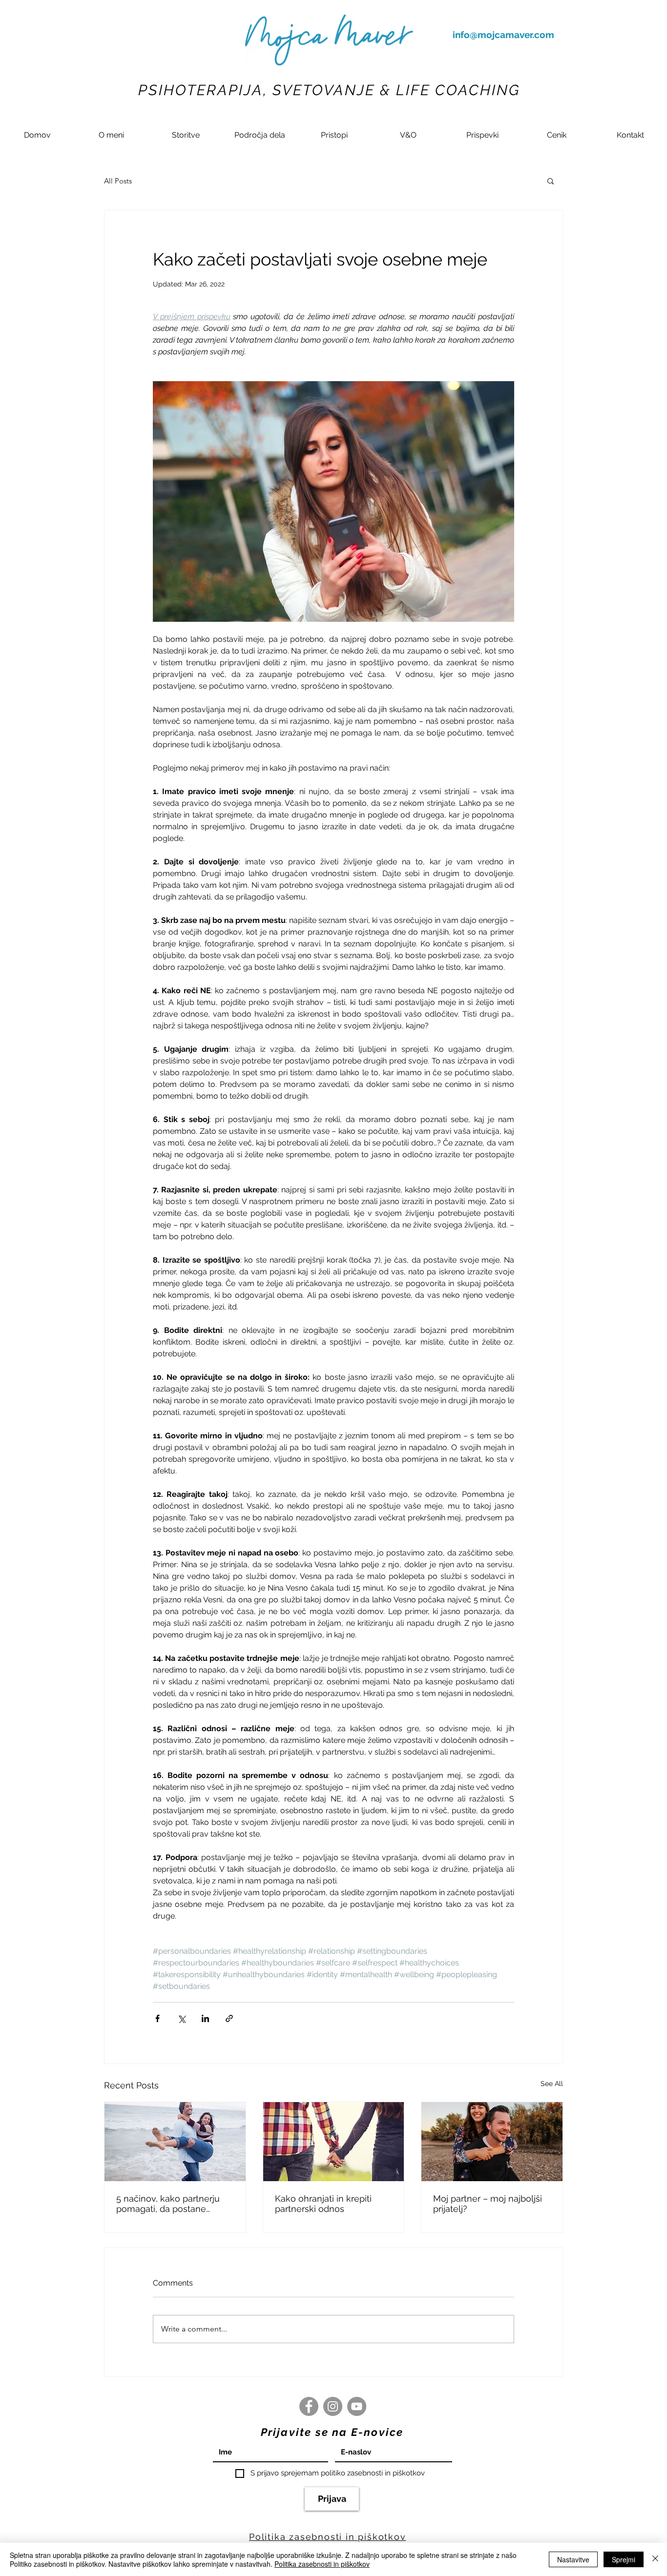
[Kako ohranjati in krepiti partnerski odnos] (334, 2142)
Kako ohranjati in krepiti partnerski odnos (323, 2204)
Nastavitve (573, 2559)
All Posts (118, 181)
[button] (186, 135)
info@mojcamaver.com (503, 35)
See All (552, 2084)
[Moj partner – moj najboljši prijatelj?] (492, 2142)
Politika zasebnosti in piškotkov (322, 2564)
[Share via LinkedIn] (205, 2018)
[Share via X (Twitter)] (181, 2018)
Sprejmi (624, 2559)
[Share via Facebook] (157, 2018)
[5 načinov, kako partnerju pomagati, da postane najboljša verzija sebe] (175, 2142)
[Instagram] (333, 2406)
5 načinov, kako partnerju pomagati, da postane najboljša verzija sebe (168, 2204)
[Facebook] (309, 2406)
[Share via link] (229, 2018)
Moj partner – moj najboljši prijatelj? (488, 2204)
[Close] (655, 2559)
